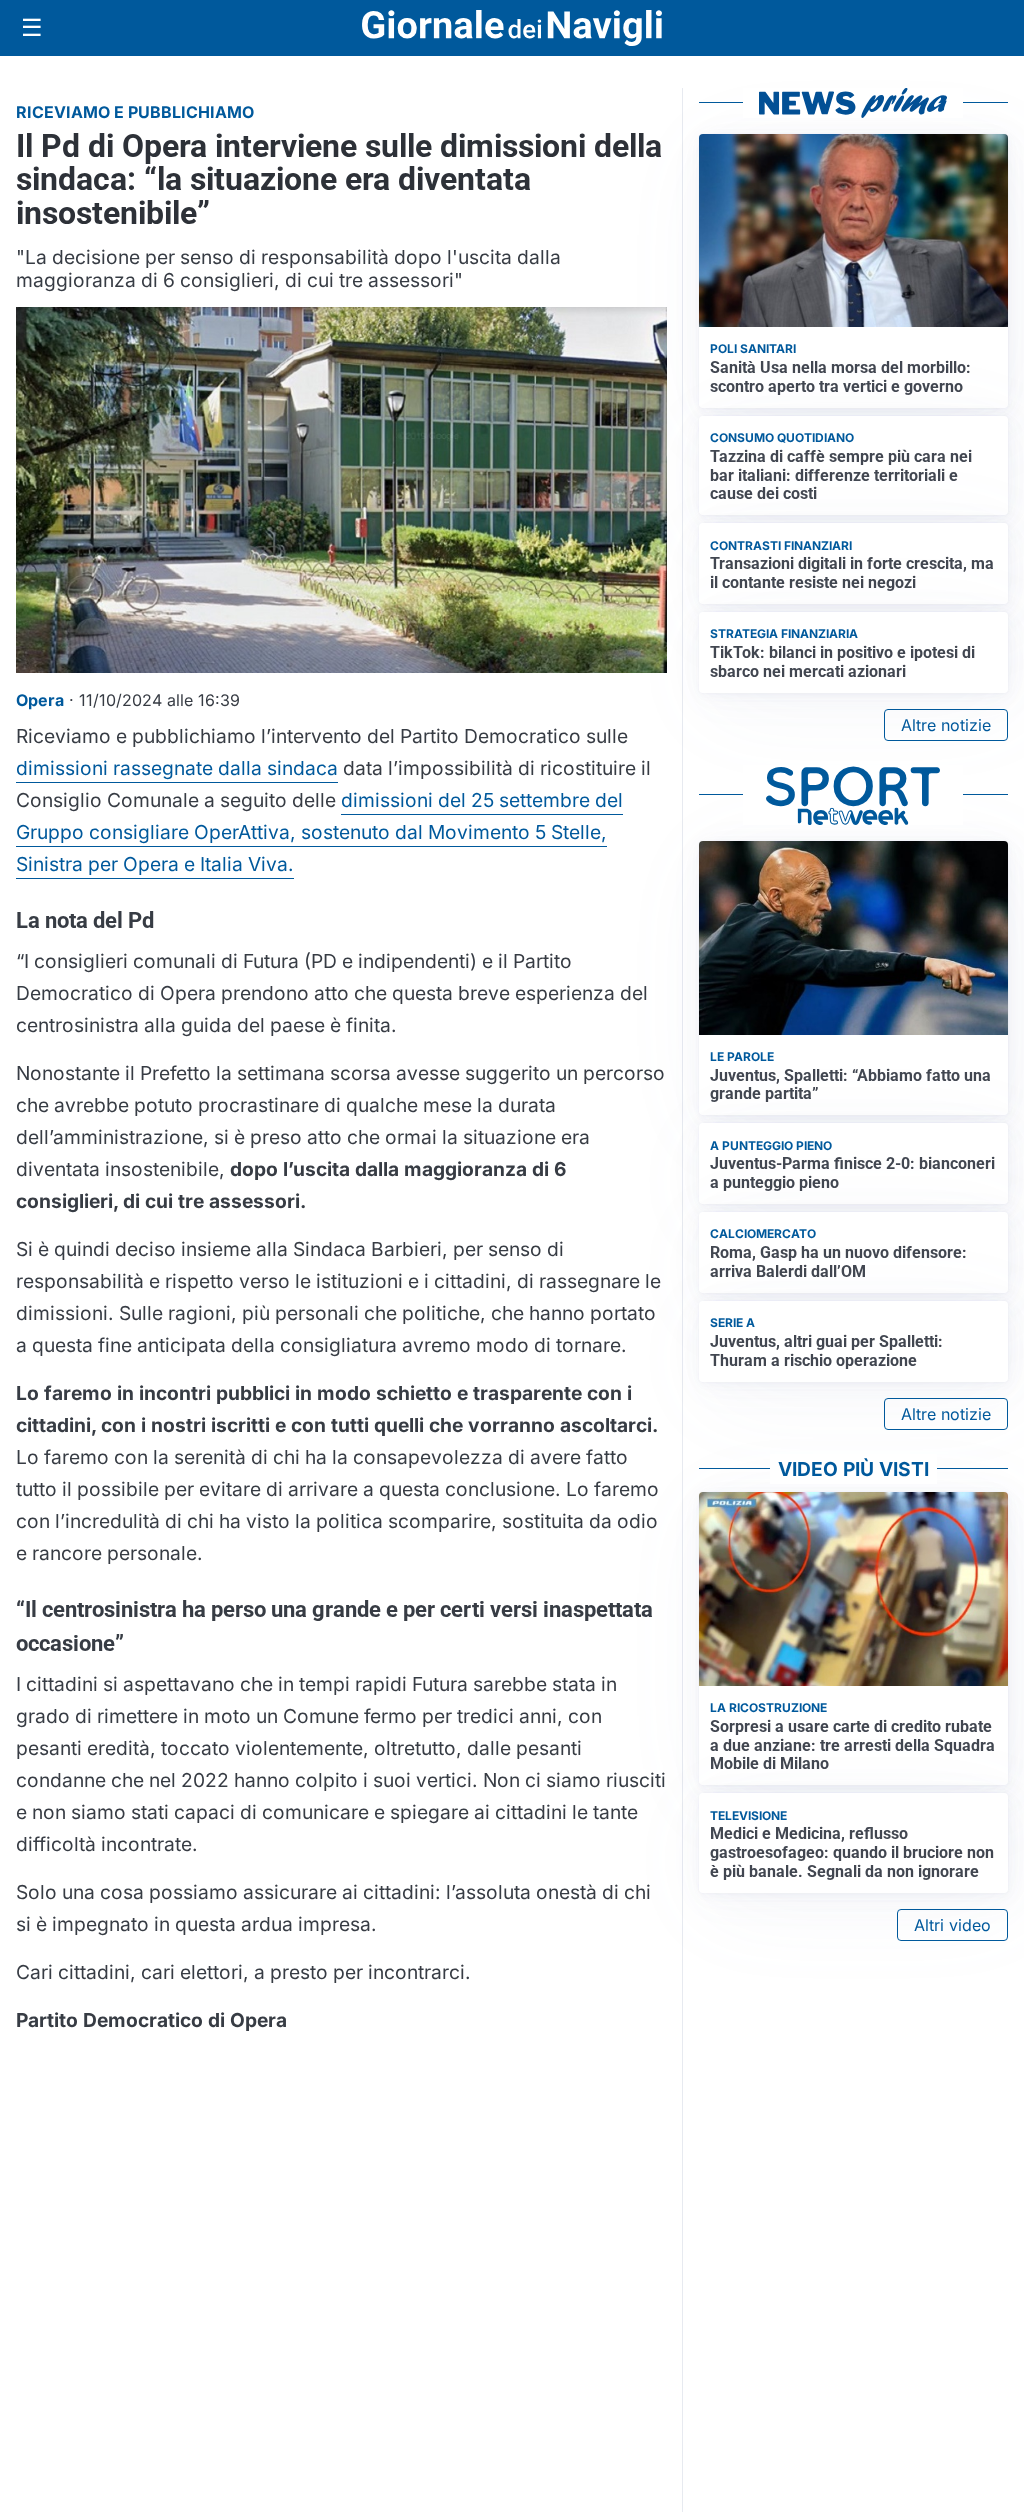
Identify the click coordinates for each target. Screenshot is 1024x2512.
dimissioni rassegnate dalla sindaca (177, 768)
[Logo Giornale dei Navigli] (512, 28)
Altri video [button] (952, 1925)
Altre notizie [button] (946, 725)
